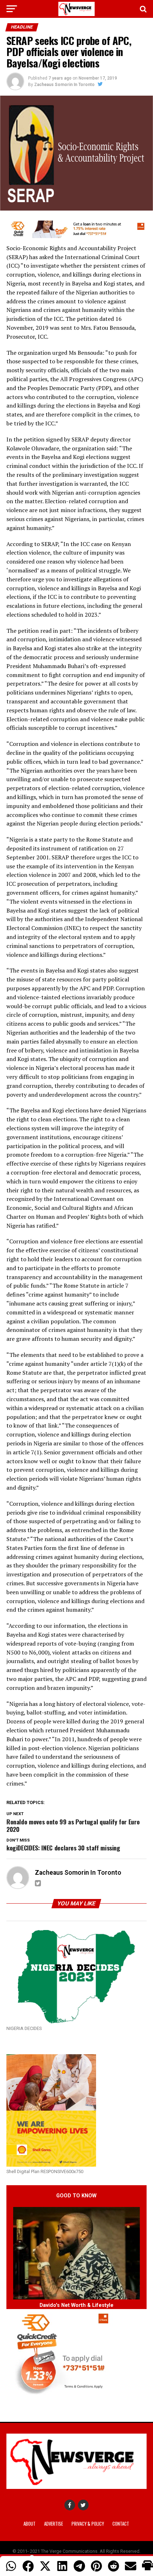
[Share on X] (45, 2566)
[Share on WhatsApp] (11, 2566)
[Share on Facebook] (28, 2566)
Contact (121, 2524)
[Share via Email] (131, 2566)
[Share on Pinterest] (96, 2566)
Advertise (54, 2524)
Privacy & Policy (88, 2524)
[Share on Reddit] (114, 2566)
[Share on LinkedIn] (62, 2566)
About (30, 2524)
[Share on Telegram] (79, 2566)
